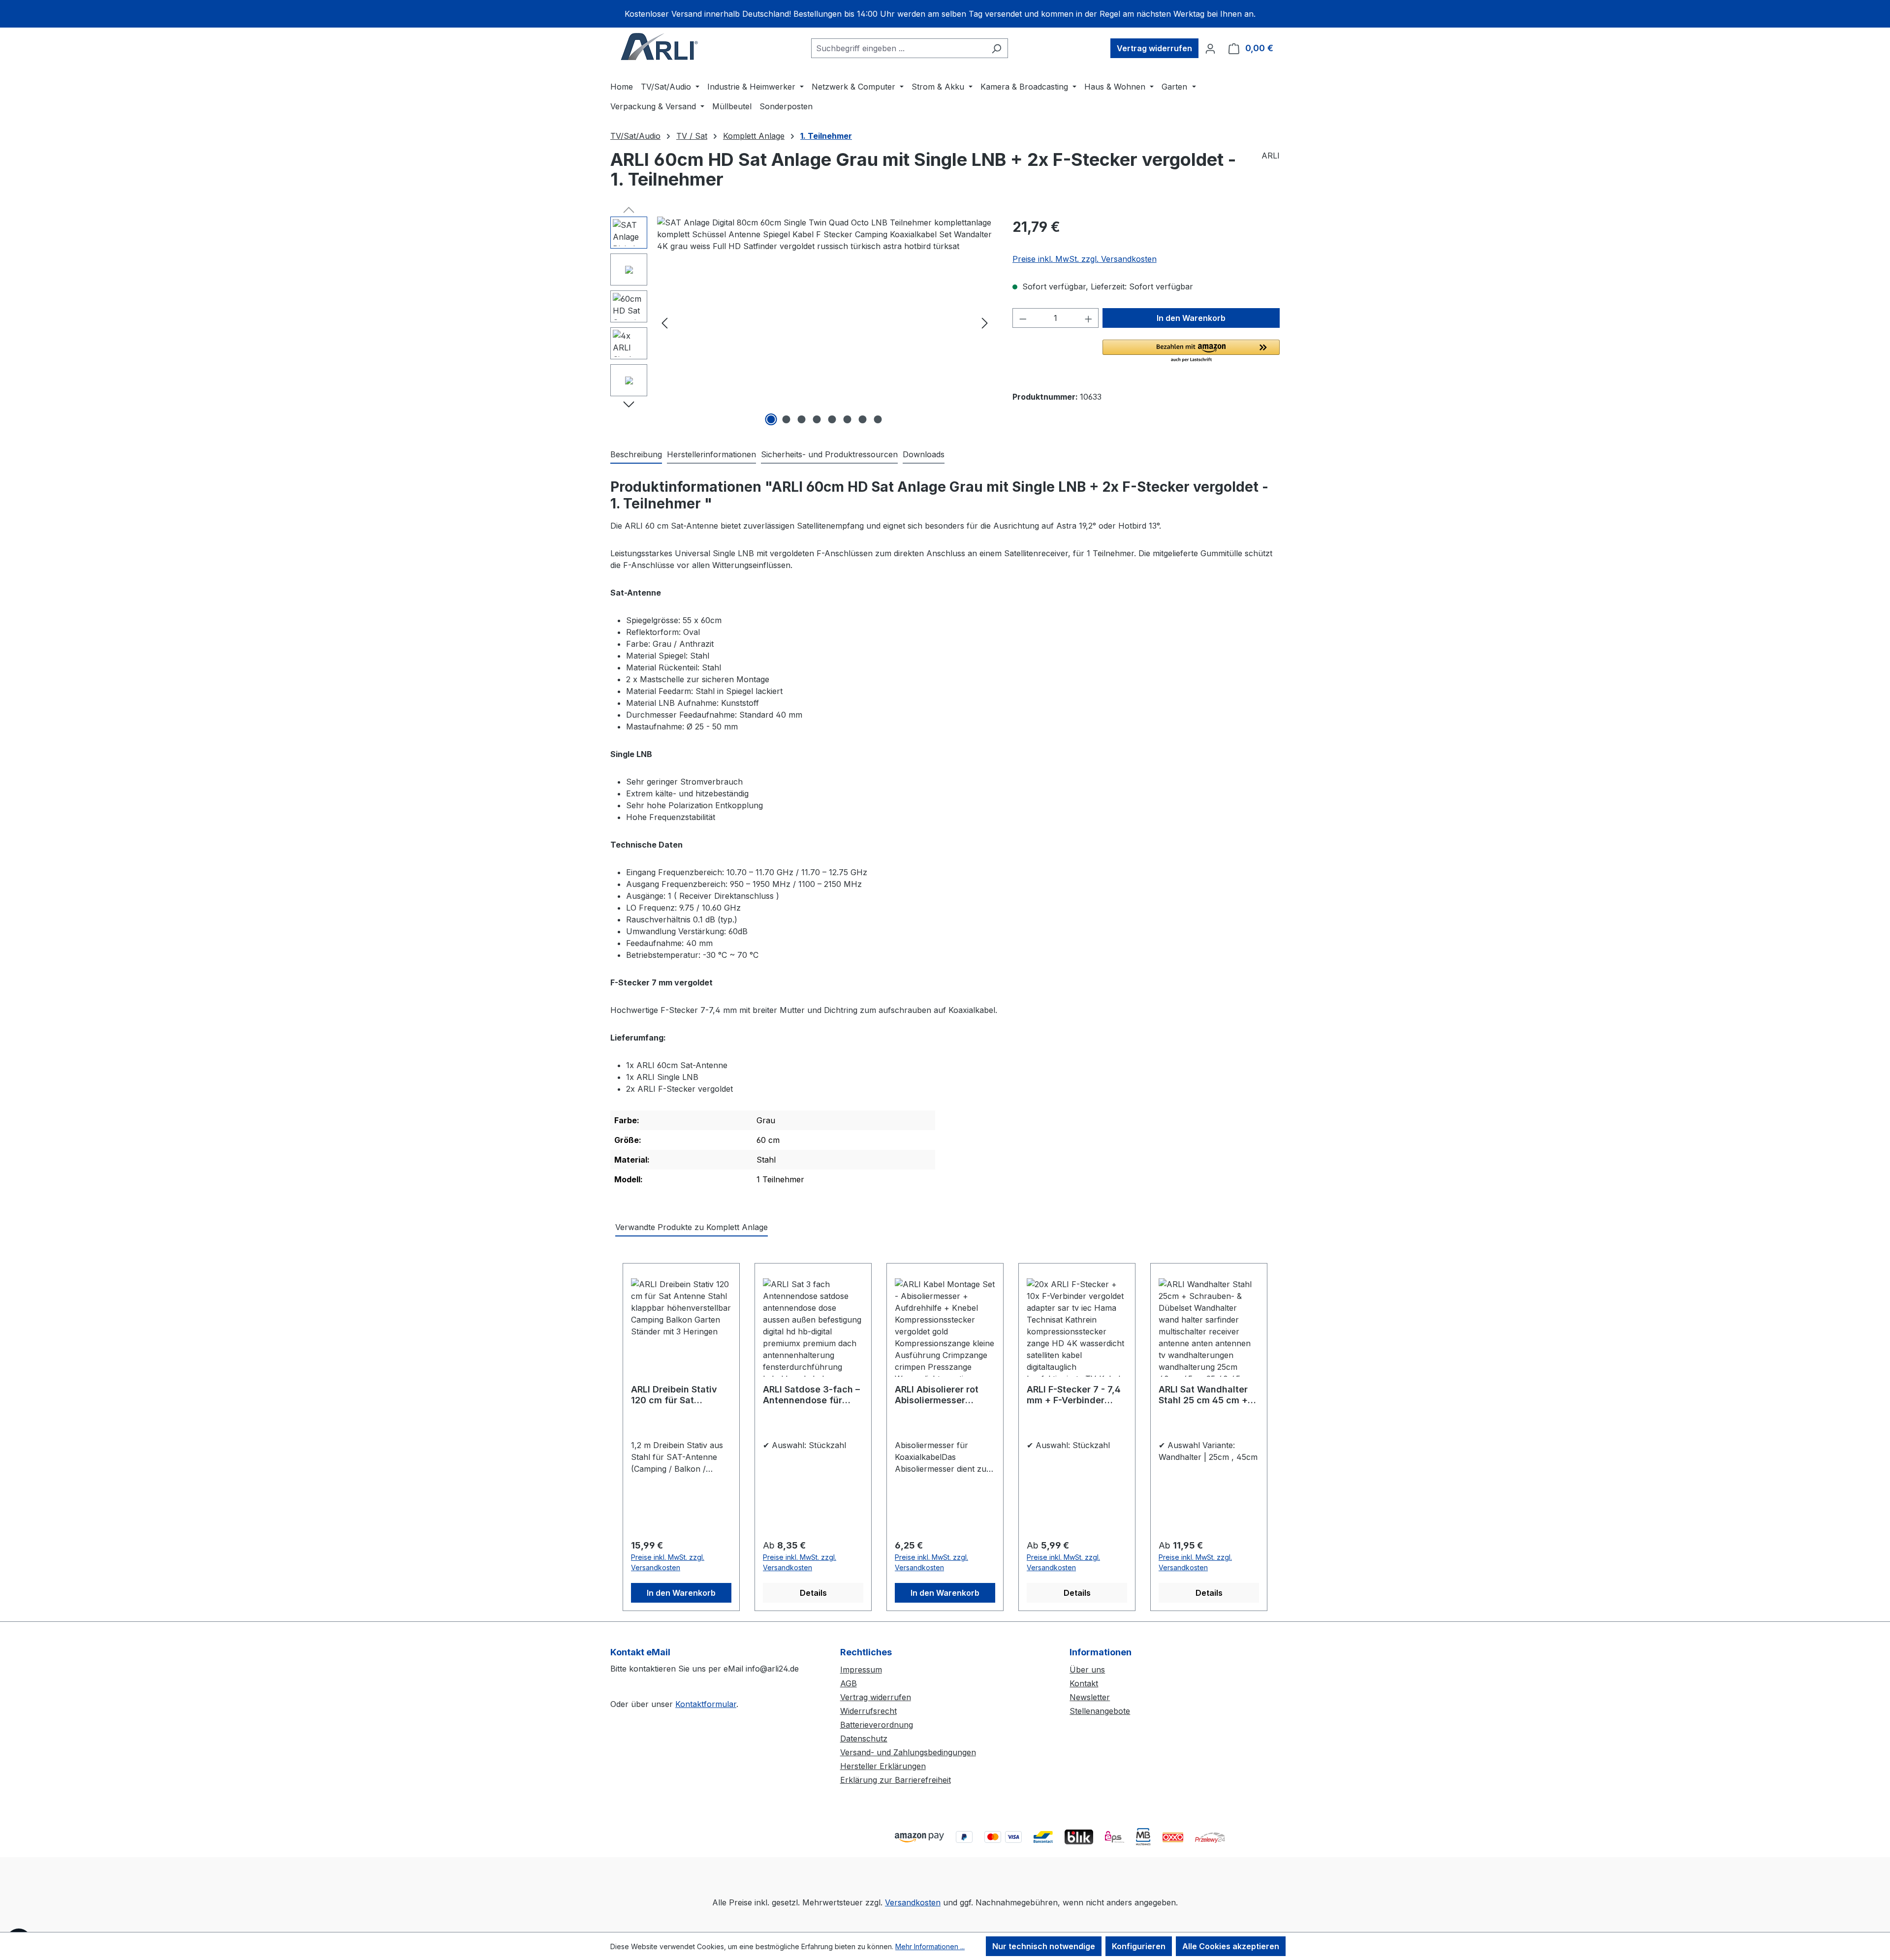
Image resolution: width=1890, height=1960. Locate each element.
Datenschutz (864, 1739)
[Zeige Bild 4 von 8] (817, 419)
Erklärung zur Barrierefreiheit (896, 1780)
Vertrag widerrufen (1154, 48)
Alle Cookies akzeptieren (1231, 1946)
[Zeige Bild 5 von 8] (832, 419)
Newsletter (1090, 1697)
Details (813, 1593)
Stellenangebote (1100, 1711)
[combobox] (898, 48)
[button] (1191, 351)
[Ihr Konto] (1210, 48)
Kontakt (1084, 1683)
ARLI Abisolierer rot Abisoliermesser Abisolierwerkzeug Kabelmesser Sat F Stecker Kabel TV (937, 1395)
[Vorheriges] (664, 323)
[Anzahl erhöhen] (1089, 318)
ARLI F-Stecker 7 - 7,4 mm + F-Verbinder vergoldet (1074, 1395)
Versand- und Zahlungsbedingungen (908, 1752)
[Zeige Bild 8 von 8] (878, 419)
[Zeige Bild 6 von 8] (848, 419)
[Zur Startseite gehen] (660, 46)
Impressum (861, 1670)
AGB (849, 1683)
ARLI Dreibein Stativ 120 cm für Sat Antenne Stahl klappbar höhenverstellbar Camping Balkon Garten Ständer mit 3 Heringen (677, 1395)
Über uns (1087, 1670)
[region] (945, 14)
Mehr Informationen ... (930, 1946)
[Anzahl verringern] (1023, 318)
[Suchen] (996, 48)
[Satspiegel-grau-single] (825, 322)
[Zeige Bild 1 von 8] (771, 419)
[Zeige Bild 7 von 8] (863, 419)
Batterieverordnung (877, 1725)
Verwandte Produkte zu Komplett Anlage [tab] (692, 1227)
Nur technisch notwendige (1044, 1946)
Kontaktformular (706, 1704)
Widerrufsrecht (868, 1711)
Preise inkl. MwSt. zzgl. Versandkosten (1085, 259)
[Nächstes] (985, 323)
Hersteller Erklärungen (883, 1766)
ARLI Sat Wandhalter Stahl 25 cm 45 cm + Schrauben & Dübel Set (1208, 1395)
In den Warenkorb (1191, 318)
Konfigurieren (1139, 1946)
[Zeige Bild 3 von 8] (802, 419)
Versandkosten (913, 1902)
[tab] (636, 455)
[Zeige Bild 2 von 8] (787, 419)
